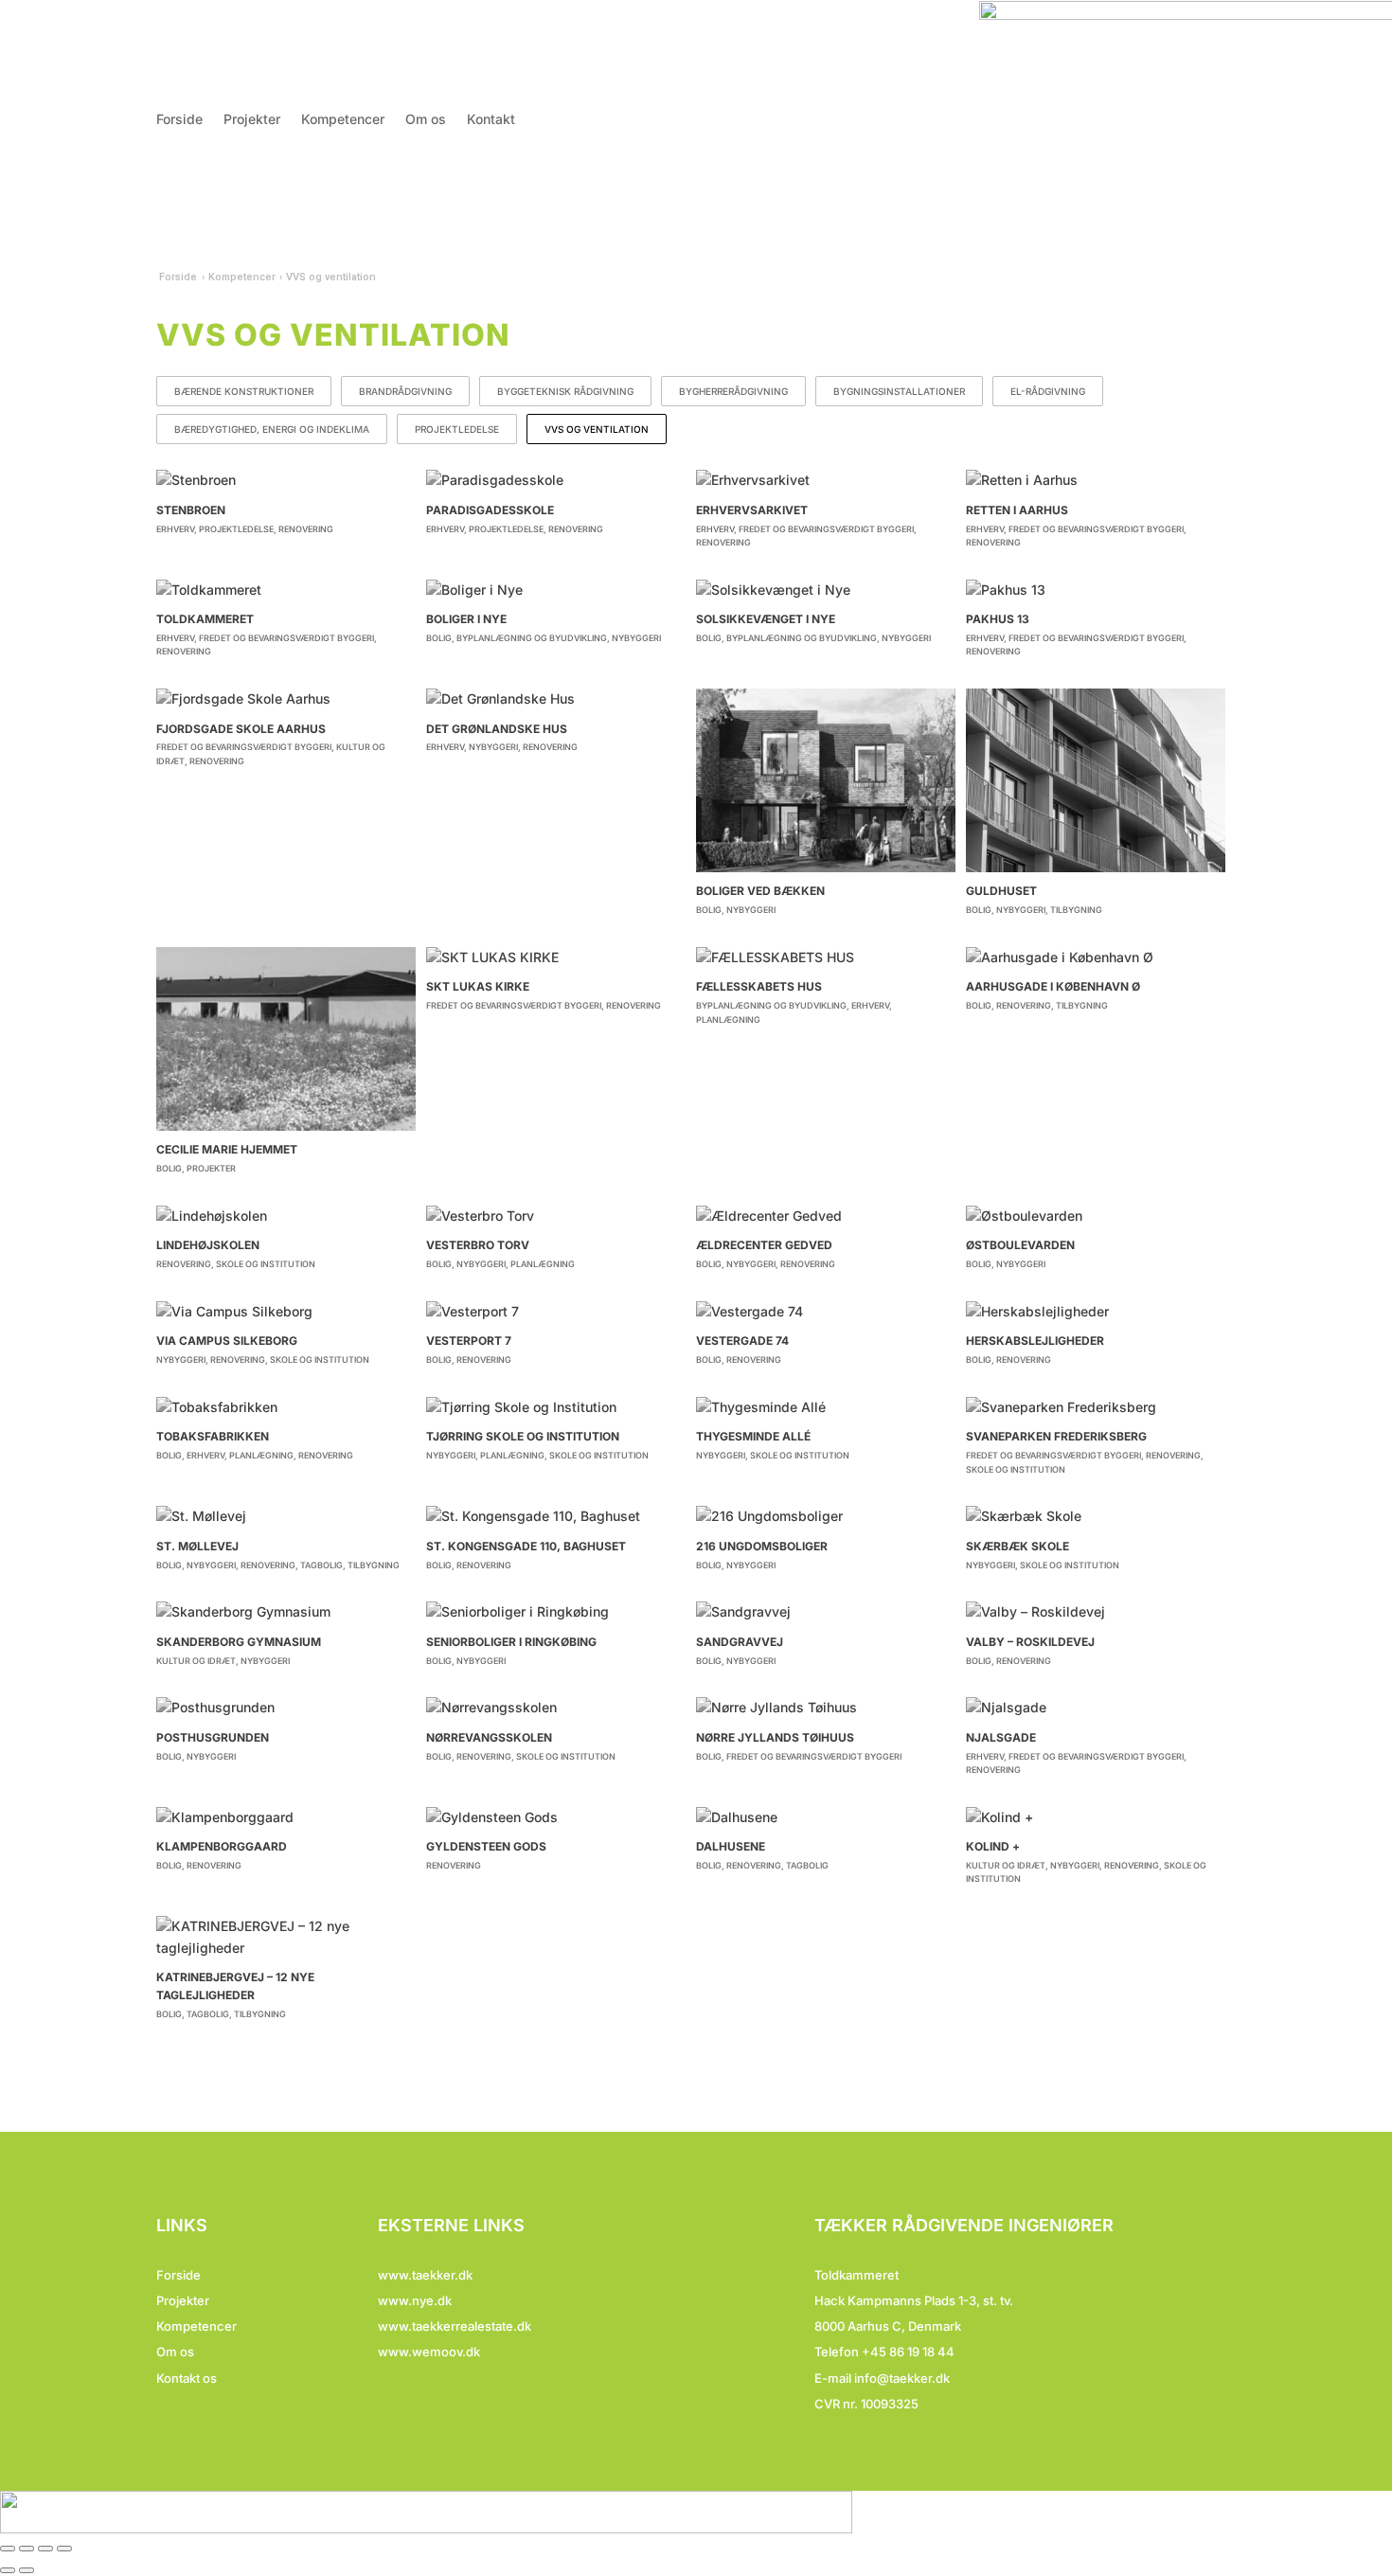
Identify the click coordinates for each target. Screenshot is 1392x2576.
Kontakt (491, 120)
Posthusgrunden (213, 1737)
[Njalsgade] (1096, 1708)
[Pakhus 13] (1096, 590)
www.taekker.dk (425, 2275)
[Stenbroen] (286, 480)
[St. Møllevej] (286, 1516)
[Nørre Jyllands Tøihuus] (826, 1708)
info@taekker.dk (902, 2378)
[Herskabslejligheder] (1096, 1312)
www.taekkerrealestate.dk (455, 2326)
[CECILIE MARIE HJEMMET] (286, 1039)
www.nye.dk (415, 2300)
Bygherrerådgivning (733, 391)
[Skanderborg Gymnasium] (286, 1612)
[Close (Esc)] (8, 2549)
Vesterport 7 (469, 1341)
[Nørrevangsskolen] (556, 1708)
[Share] (27, 2549)
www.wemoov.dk (429, 2352)
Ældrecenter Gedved (764, 1245)
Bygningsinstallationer (899, 391)
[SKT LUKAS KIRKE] (556, 957)
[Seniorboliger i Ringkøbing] (556, 1612)
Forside (179, 120)
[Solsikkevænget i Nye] (826, 590)
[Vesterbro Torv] (556, 1216)
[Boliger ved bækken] (826, 780)
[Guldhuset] (1096, 780)
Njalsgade (1001, 1737)
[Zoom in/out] (64, 2549)
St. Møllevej (197, 1546)
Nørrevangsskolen (489, 1737)
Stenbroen (191, 510)
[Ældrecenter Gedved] (826, 1216)
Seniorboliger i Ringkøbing (511, 1642)
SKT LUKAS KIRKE (478, 986)
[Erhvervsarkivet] (826, 480)
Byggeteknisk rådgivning (565, 391)
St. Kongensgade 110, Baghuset (526, 1546)
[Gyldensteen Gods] (556, 1817)
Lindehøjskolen (208, 1245)
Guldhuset (1001, 891)
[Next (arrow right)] (27, 2570)
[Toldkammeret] (286, 590)
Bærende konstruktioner (244, 391)
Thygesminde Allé (753, 1436)
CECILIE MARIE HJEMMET (227, 1149)
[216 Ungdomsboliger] (826, 1516)
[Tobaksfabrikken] (286, 1407)
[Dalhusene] (826, 1817)
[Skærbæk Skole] (1096, 1516)
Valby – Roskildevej (1030, 1642)
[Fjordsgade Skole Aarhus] (286, 699)
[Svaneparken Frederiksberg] (1096, 1407)
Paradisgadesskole (490, 510)
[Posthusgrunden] (286, 1708)
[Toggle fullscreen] (45, 2549)
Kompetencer (343, 120)
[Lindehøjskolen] (286, 1216)
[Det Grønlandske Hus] (556, 699)
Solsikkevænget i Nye (766, 619)
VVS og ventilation (597, 429)
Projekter (252, 120)
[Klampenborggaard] (286, 1817)
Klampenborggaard (222, 1846)
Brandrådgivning (405, 391)
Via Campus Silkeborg (227, 1341)
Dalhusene (731, 1846)
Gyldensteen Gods (486, 1846)
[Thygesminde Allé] (826, 1407)
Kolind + (993, 1846)
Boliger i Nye (466, 619)
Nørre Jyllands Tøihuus (775, 1737)
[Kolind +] (1096, 1817)
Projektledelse (457, 429)
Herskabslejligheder (1035, 1341)
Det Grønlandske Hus (497, 729)
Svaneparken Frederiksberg (1056, 1436)
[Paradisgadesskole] (556, 480)
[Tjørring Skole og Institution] (556, 1407)
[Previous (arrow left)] (8, 2570)
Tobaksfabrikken (213, 1436)
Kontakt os (187, 2378)
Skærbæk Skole (1017, 1546)
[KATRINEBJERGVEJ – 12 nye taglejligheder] (286, 1937)
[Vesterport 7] (556, 1312)
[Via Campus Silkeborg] (286, 1312)
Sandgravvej (740, 1642)
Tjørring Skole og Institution (523, 1436)
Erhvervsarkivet (752, 510)
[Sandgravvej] (826, 1612)
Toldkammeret (205, 619)
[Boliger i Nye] (556, 590)
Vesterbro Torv (478, 1245)
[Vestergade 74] (826, 1312)
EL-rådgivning (1048, 391)
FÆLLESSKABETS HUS (759, 986)
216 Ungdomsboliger (762, 1546)
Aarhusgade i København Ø (1053, 986)
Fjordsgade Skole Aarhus (241, 729)
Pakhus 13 (998, 619)
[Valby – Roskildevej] (1096, 1612)
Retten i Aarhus (1017, 510)
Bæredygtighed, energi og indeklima (272, 429)
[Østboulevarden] (1096, 1216)
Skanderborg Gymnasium (239, 1642)
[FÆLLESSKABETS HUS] (826, 957)
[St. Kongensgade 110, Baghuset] (556, 1516)
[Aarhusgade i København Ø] (1096, 957)
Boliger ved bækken (760, 891)
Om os (426, 120)
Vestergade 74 (742, 1341)
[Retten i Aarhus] (1096, 480)
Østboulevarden (1020, 1245)
